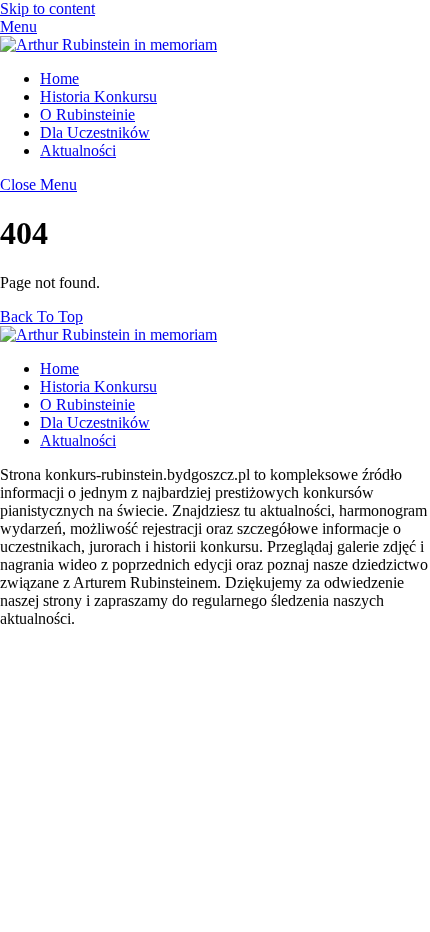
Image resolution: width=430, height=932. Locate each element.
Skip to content (47, 8)
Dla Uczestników (95, 132)
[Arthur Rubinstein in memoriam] (108, 44)
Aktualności (78, 150)
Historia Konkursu (98, 96)
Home (59, 78)
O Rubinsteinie (87, 114)
